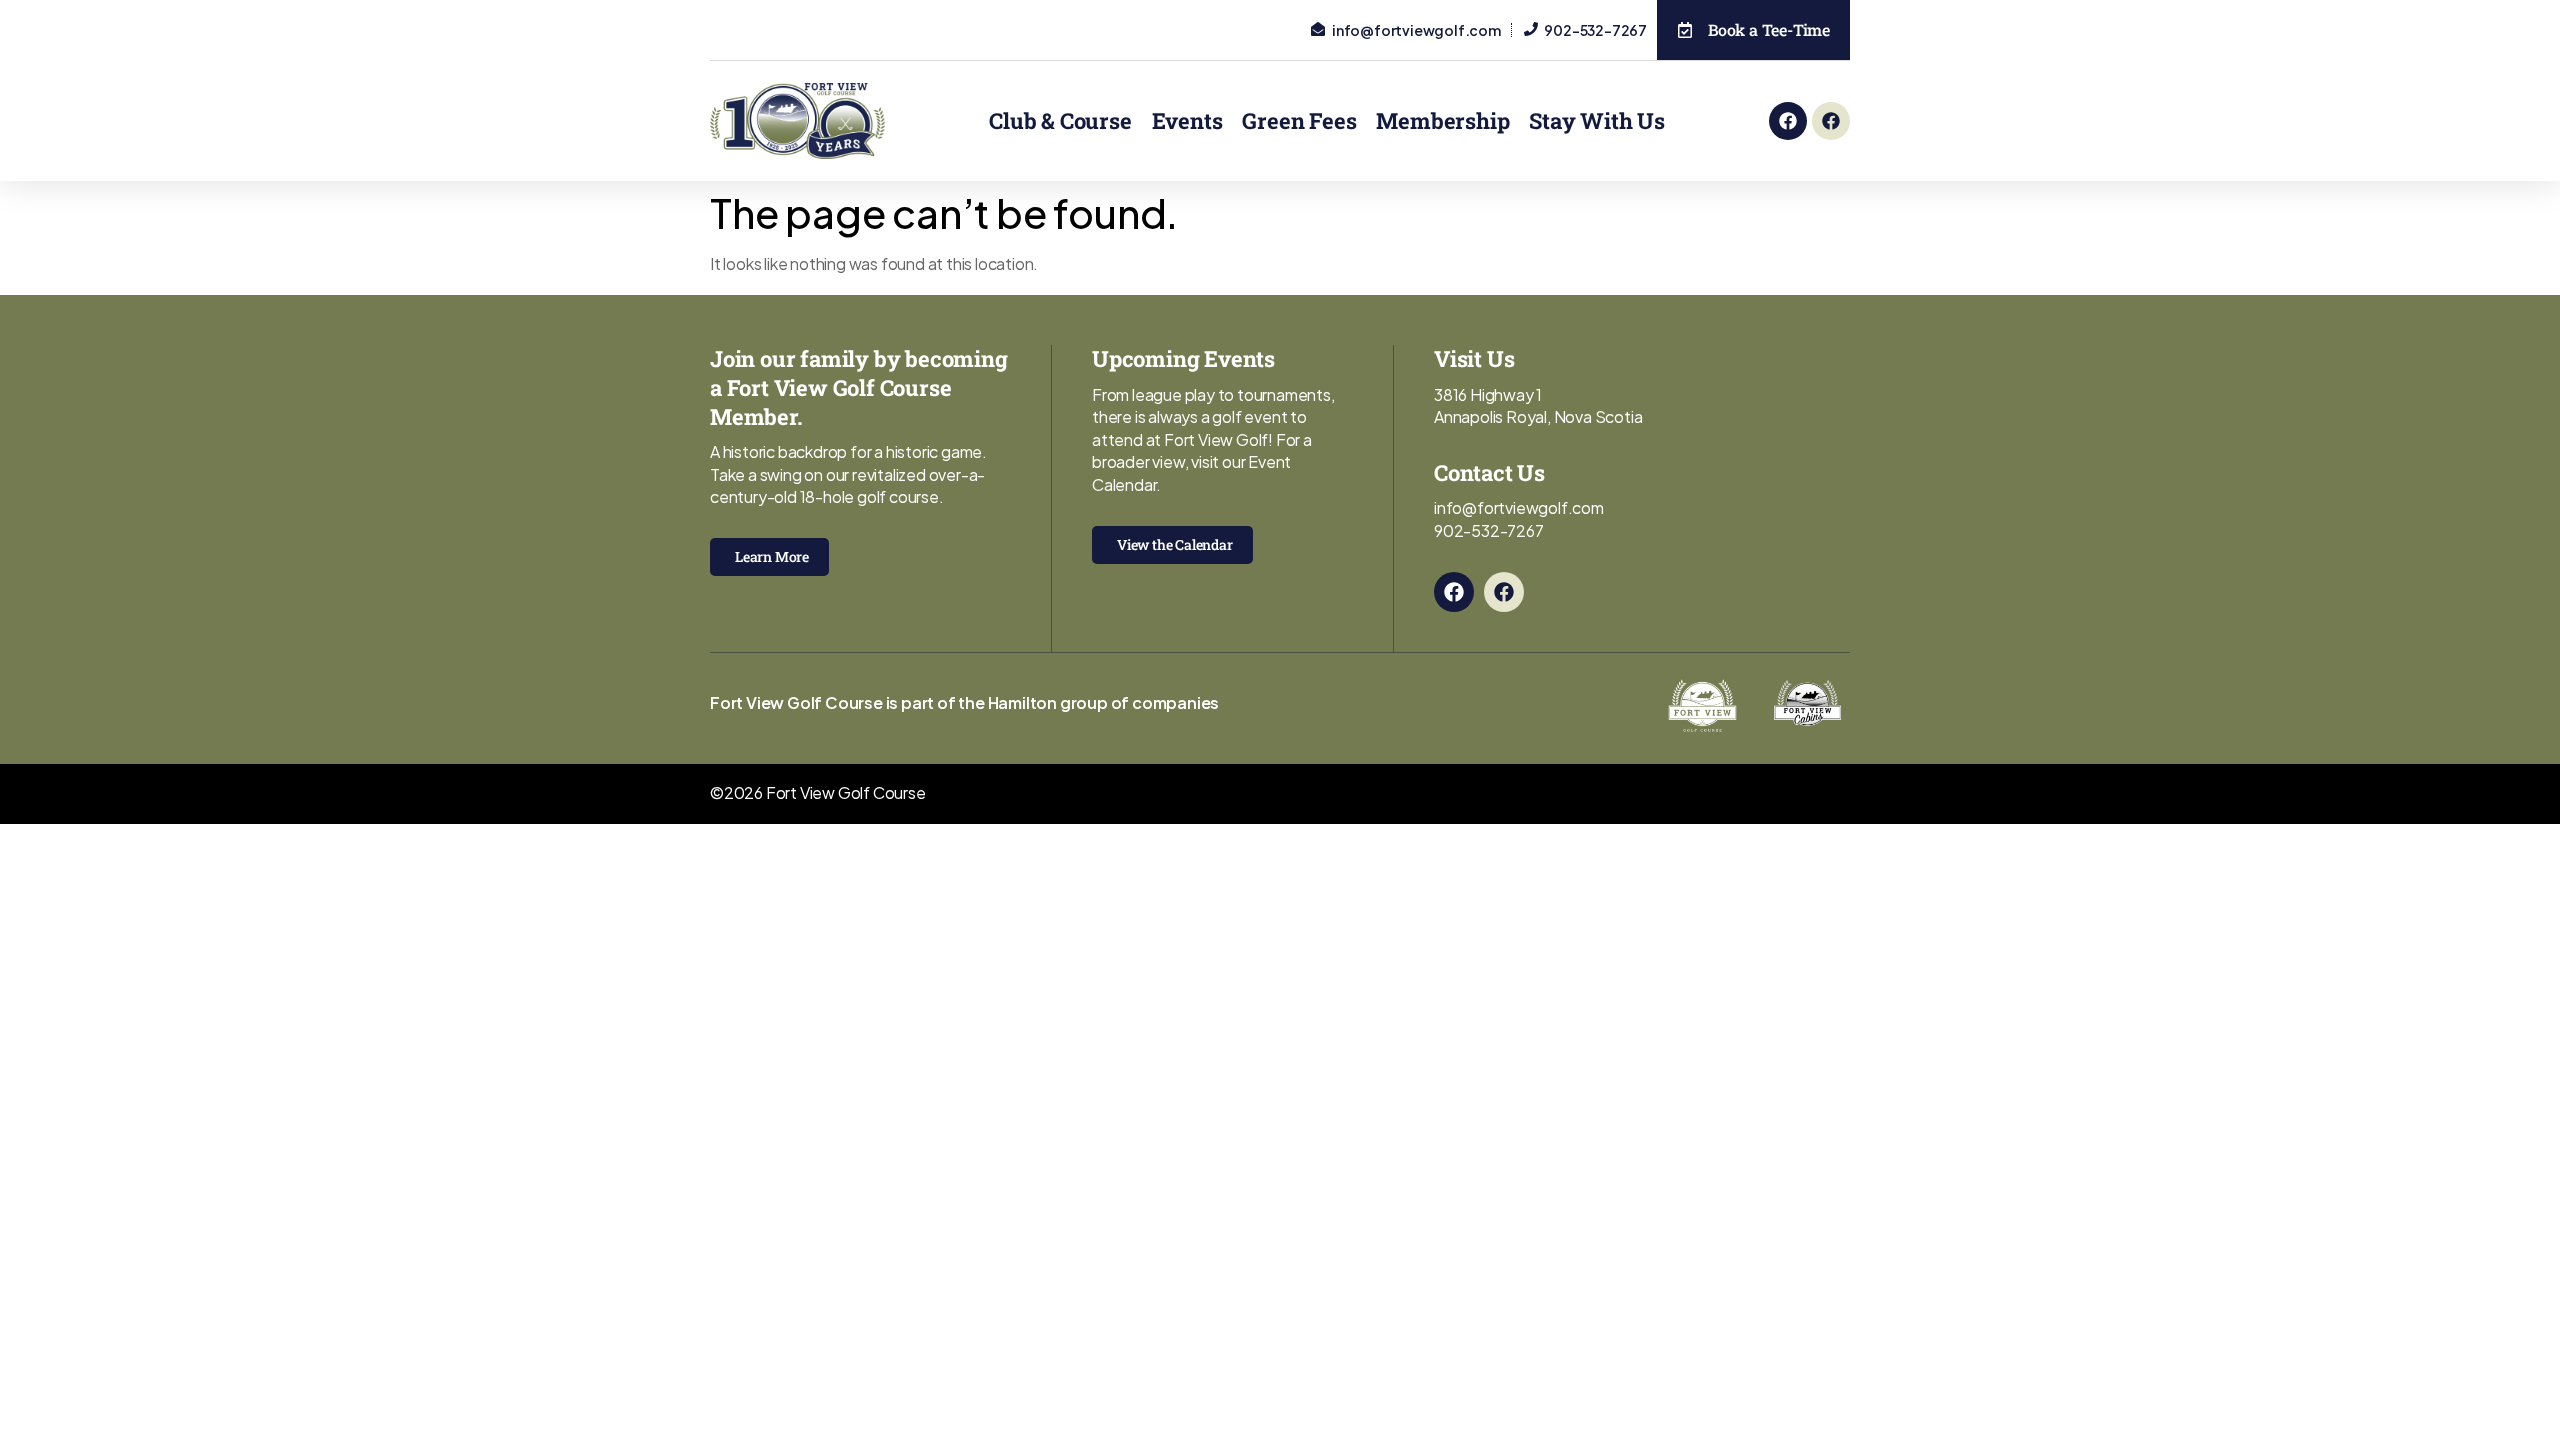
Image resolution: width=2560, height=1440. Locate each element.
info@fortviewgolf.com (1519, 507)
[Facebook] (1788, 121)
